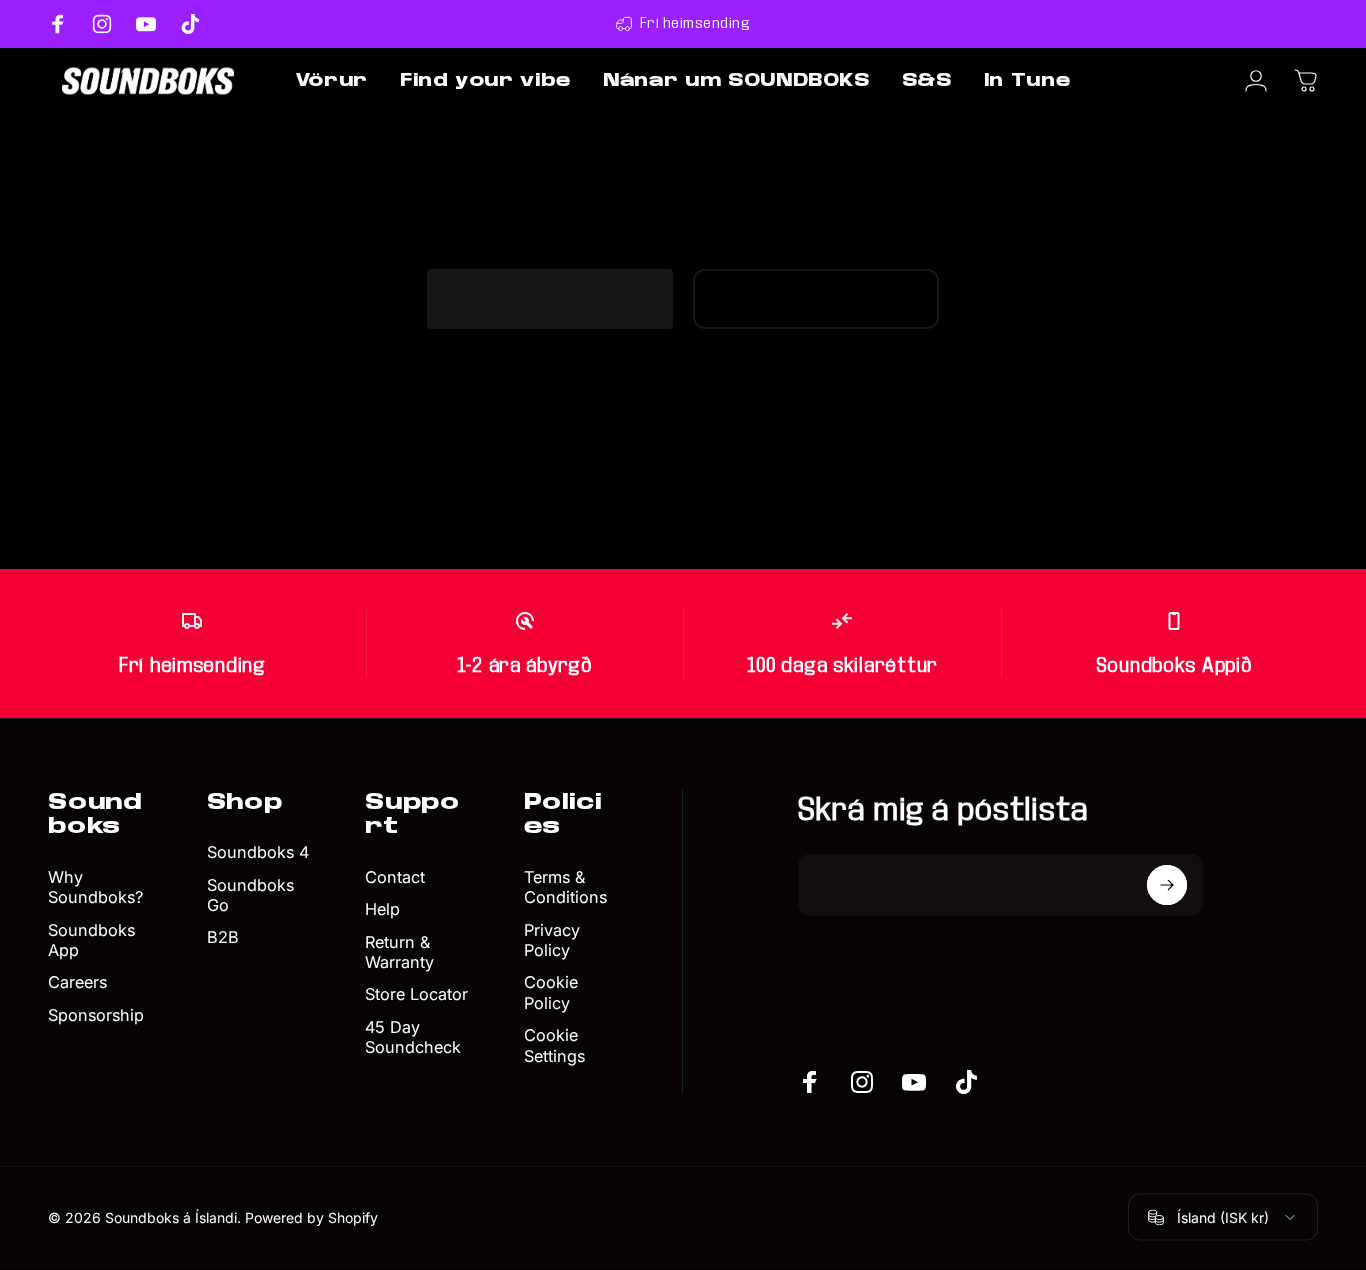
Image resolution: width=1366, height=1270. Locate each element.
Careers (77, 983)
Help (382, 910)
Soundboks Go (250, 895)
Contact (395, 877)
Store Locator (416, 995)
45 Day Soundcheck (413, 1037)
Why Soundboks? (95, 887)
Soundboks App (91, 940)
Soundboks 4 (258, 852)
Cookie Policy (551, 993)
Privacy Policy (552, 940)
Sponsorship (96, 1015)
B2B (223, 938)
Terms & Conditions (565, 887)
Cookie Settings (554, 1045)
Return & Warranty (399, 952)
